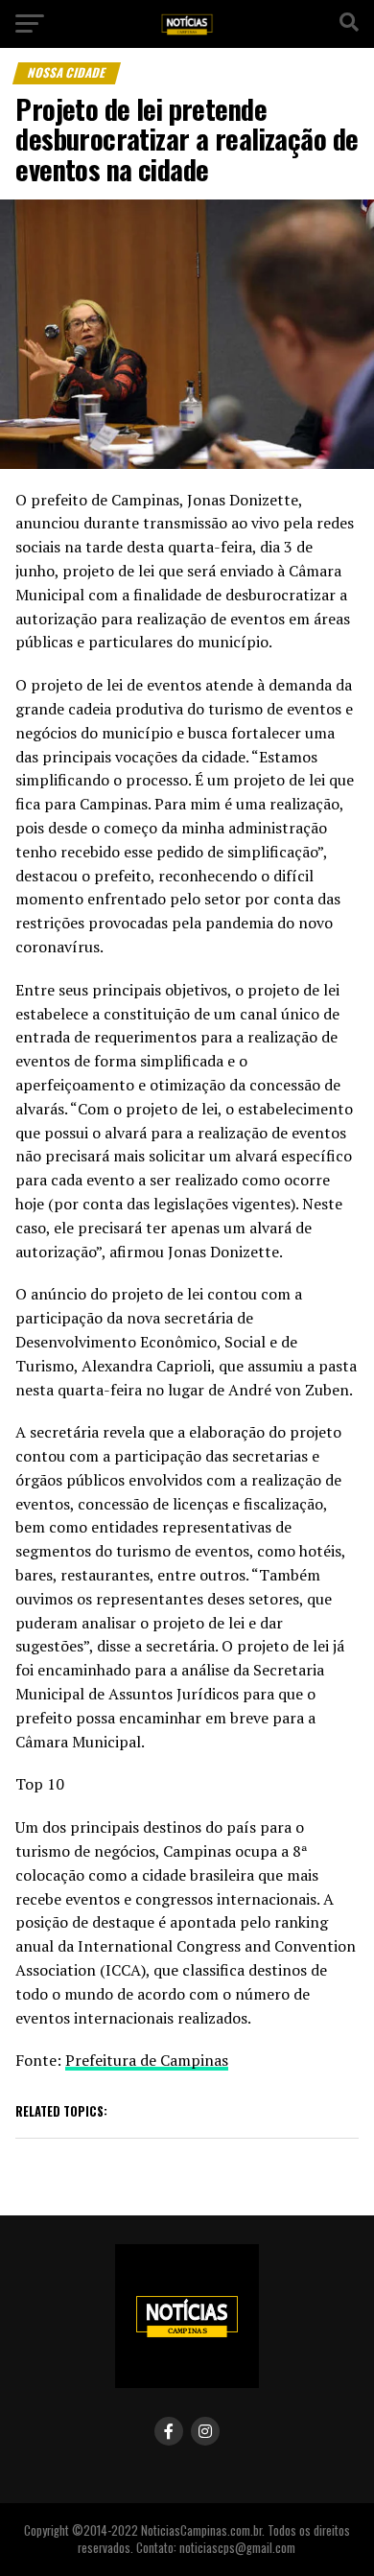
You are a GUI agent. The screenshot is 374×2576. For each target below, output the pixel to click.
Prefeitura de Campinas (147, 2060)
